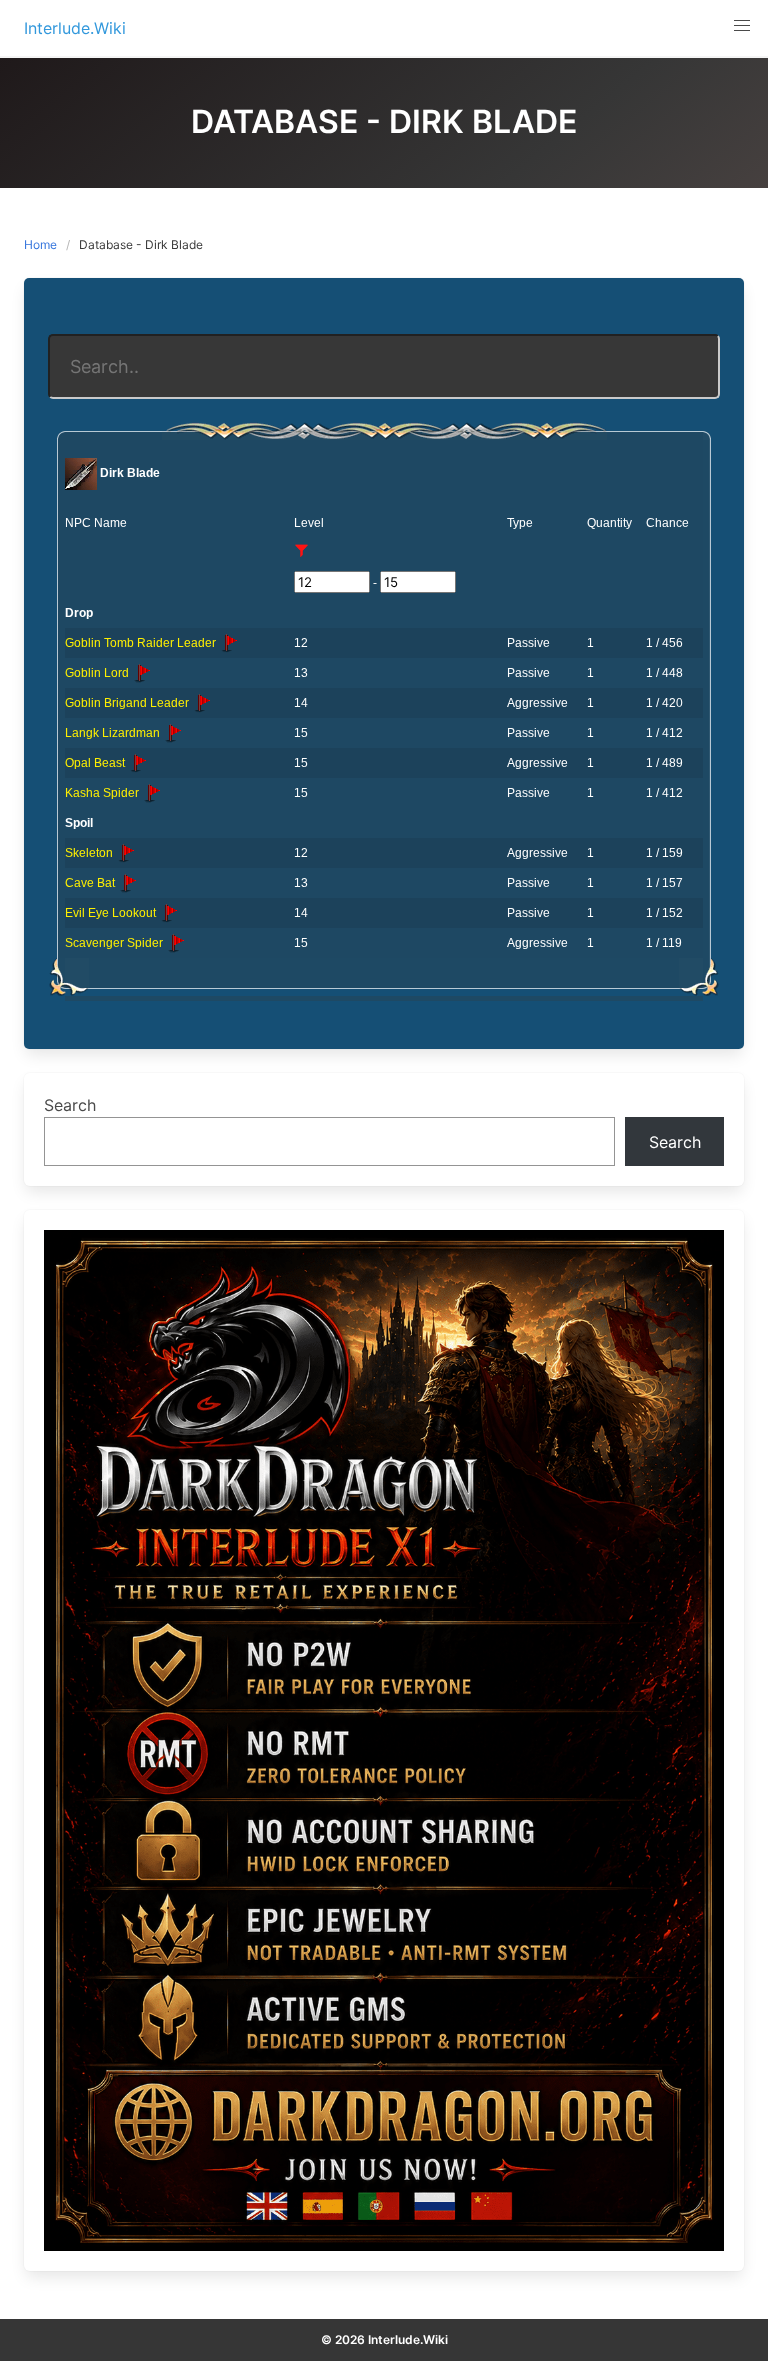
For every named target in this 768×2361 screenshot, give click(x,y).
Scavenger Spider (115, 943)
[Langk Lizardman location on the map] (173, 733)
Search (70, 1105)
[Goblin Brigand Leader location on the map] (202, 703)
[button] (742, 26)
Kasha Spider (103, 793)
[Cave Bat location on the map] (128, 883)
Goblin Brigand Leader (128, 703)
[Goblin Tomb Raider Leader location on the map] (229, 643)
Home (40, 244)
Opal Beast (96, 763)
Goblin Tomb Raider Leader (142, 643)
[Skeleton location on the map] (126, 853)
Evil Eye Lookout (112, 913)
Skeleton (90, 853)
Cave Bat (91, 883)
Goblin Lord (98, 673)
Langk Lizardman (114, 733)
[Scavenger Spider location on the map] (176, 943)
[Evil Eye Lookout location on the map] (169, 913)
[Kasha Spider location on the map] (152, 793)
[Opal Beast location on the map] (138, 763)
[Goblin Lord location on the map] (142, 673)
